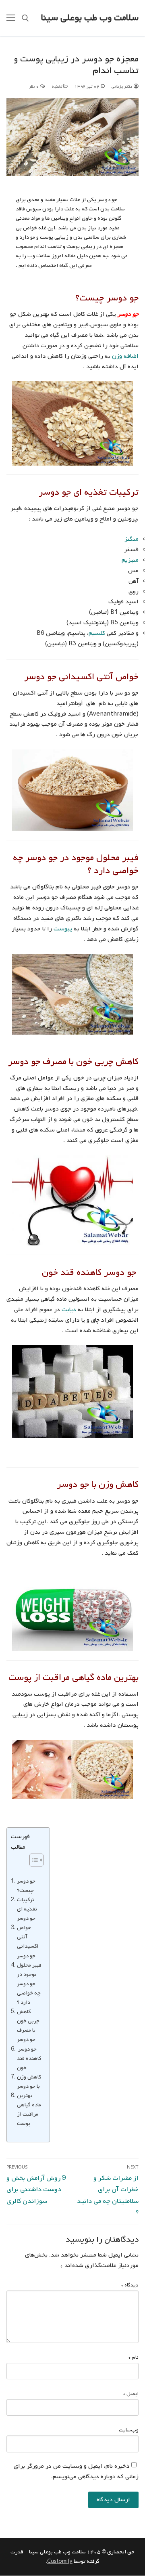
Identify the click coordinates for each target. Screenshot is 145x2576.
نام (134, 2357)
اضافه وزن (125, 356)
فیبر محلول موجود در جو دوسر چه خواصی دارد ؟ (29, 1984)
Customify (60, 2561)
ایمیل (131, 2394)
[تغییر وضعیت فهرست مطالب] (32, 1860)
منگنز (132, 539)
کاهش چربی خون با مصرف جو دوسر (28, 2025)
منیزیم (130, 560)
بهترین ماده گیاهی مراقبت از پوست (29, 2109)
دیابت (69, 1310)
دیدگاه (130, 2285)
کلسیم (97, 633)
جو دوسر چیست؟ (26, 1886)
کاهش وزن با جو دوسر (29, 2082)
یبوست (63, 929)
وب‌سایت (129, 2430)
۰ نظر (35, 86)
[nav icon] (11, 18)
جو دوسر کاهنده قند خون (29, 2058)
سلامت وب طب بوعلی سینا (90, 18)
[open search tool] (25, 18)
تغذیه (57, 86)
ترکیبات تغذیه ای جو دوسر (27, 1909)
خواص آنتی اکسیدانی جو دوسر (28, 1941)
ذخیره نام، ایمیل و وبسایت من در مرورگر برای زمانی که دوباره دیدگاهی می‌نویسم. (76, 2471)
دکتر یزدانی (122, 86)
